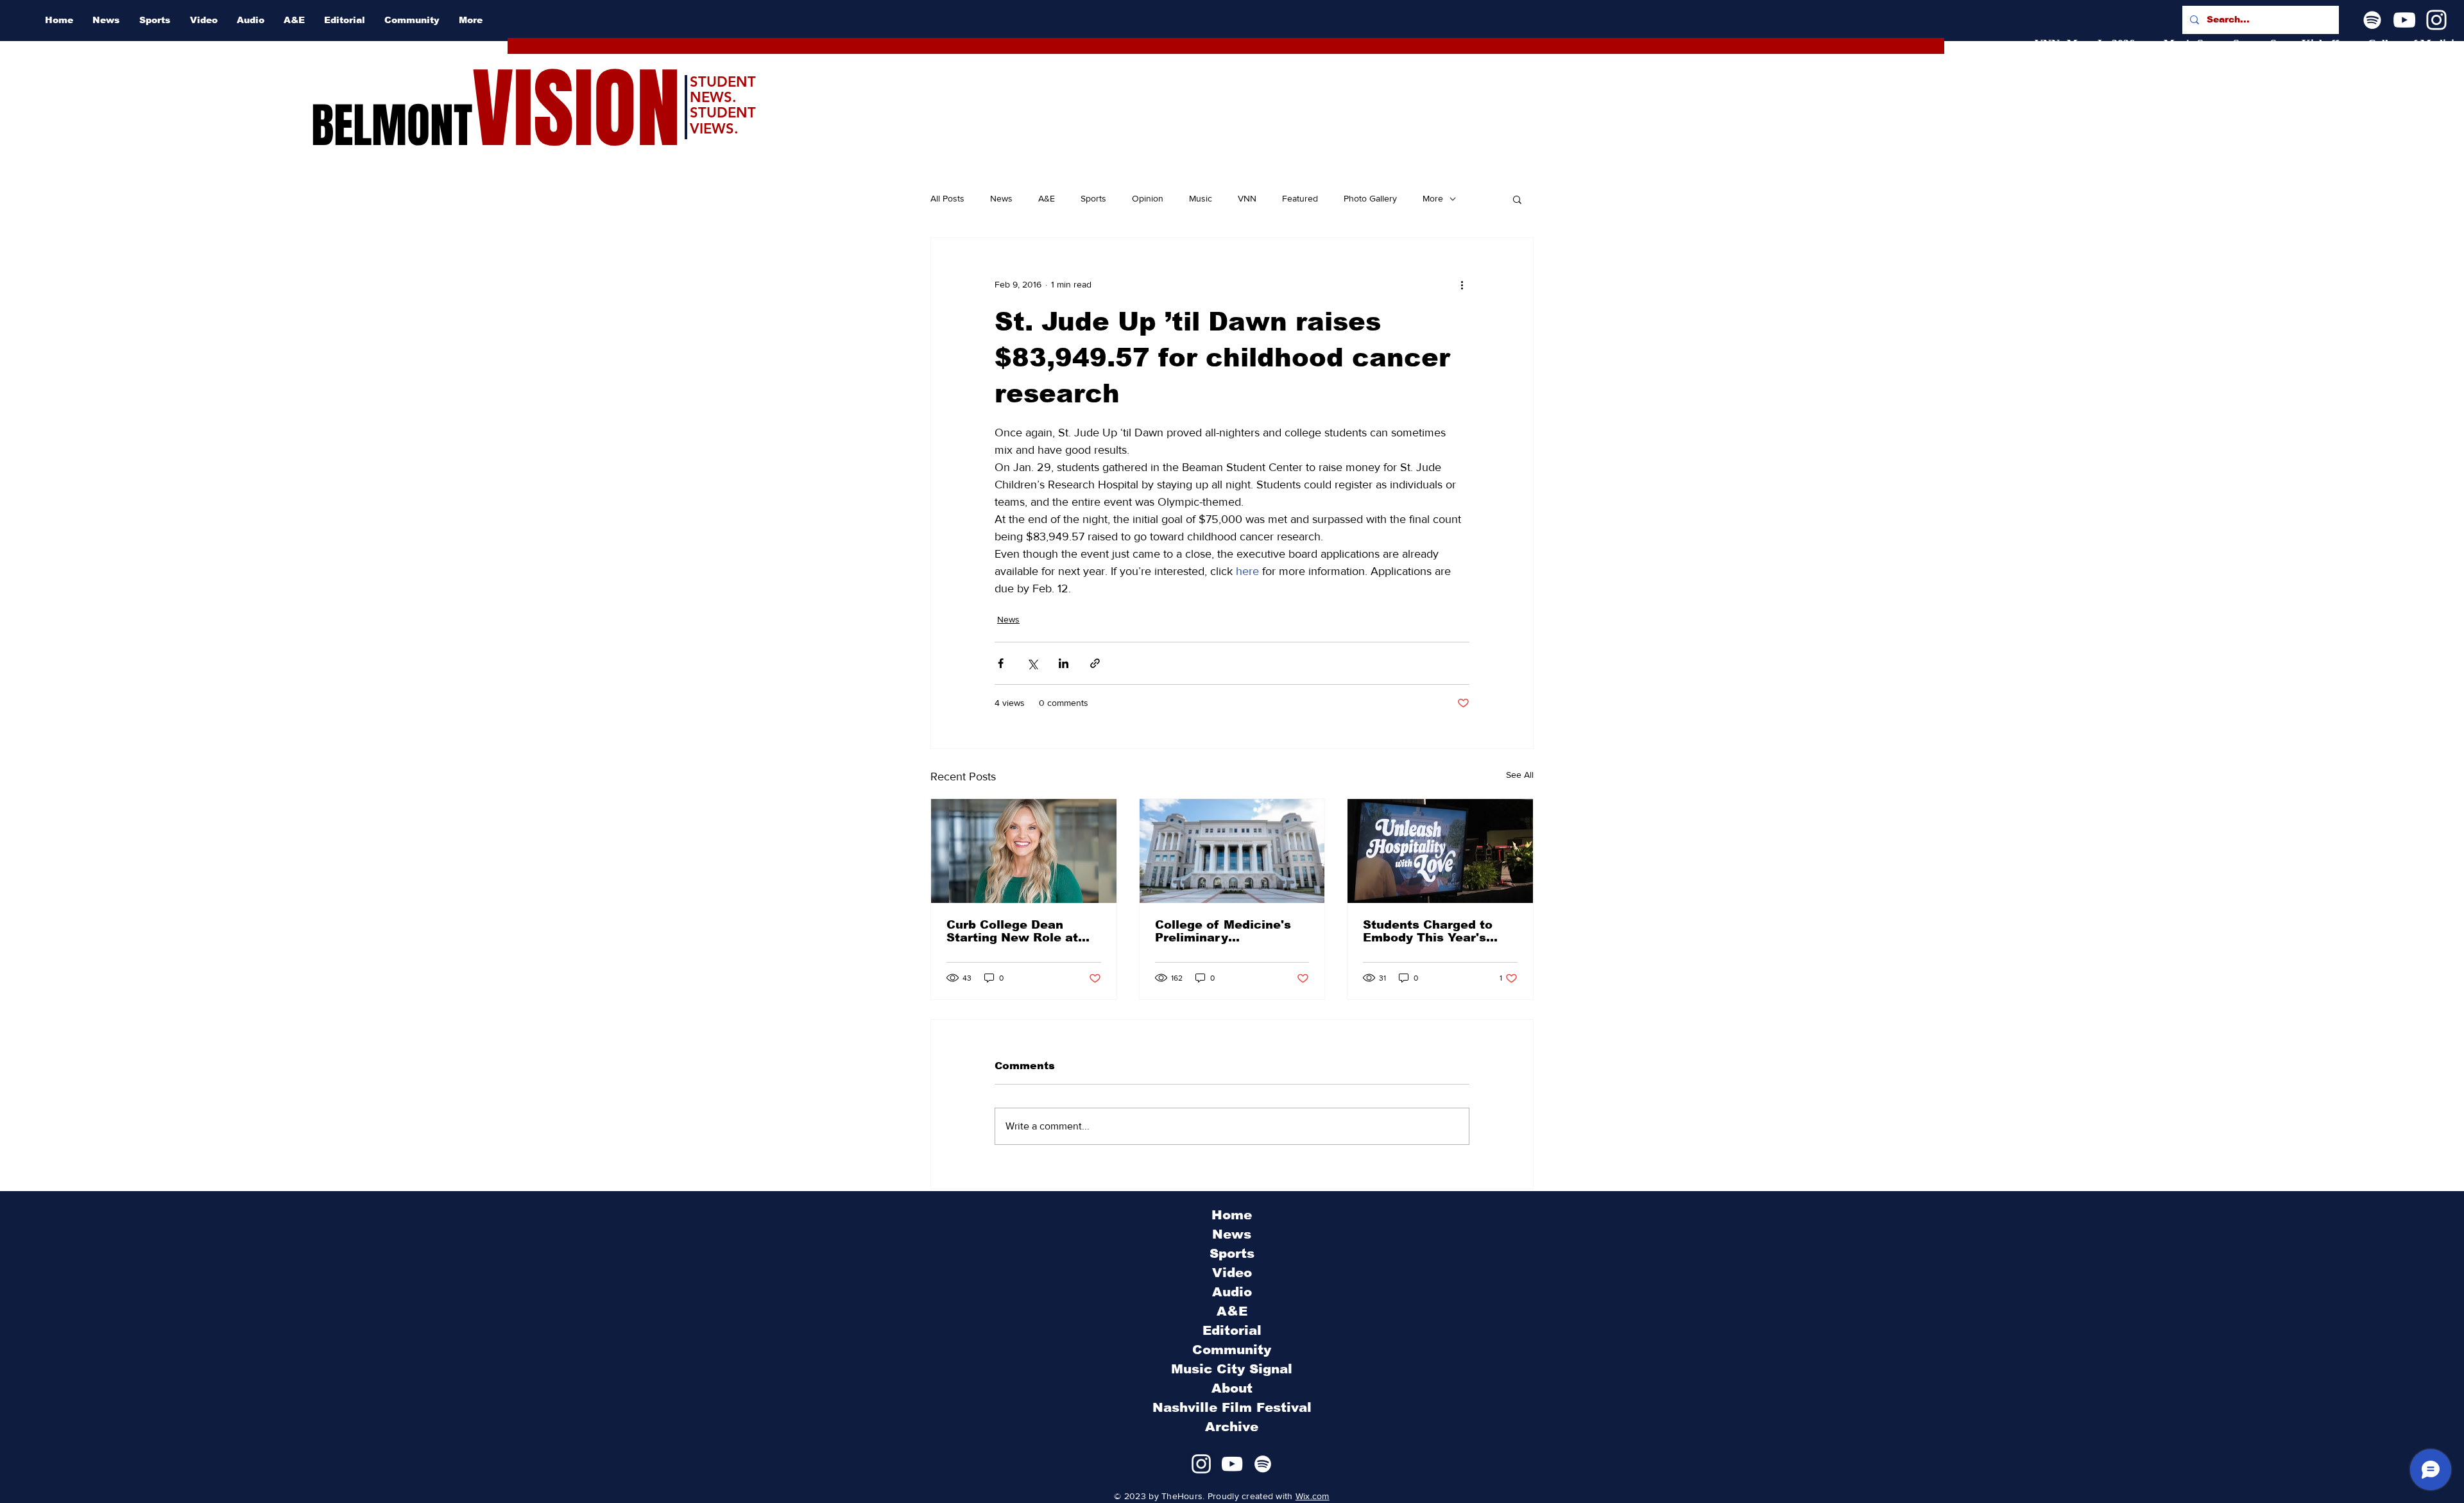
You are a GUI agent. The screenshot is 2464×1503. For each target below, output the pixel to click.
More (1433, 198)
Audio (1232, 1292)
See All (1520, 775)
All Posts (947, 198)
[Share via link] (1095, 663)
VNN (1247, 198)
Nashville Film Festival (1232, 1407)
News (1001, 198)
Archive (1232, 1427)
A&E (1047, 198)
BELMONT (392, 126)
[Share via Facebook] (1001, 663)
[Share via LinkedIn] (1064, 663)
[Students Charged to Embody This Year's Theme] (1440, 851)
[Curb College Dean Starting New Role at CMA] (1024, 851)
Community (1232, 1350)
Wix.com (1313, 1496)
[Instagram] (2436, 20)
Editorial (1232, 1330)
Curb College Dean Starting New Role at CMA (1012, 931)
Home (1232, 1215)
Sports (1093, 198)
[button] (1517, 199)
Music (1201, 198)
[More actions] (1462, 284)
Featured (1300, 198)
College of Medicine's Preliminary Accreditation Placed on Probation (1231, 931)
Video (1232, 1273)
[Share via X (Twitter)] (1032, 663)
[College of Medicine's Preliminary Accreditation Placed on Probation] (1232, 851)
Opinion (1148, 198)
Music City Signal (1232, 1369)
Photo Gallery (1370, 198)
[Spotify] (2372, 20)
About (1232, 1388)
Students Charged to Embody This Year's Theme (1428, 931)
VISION (576, 109)
